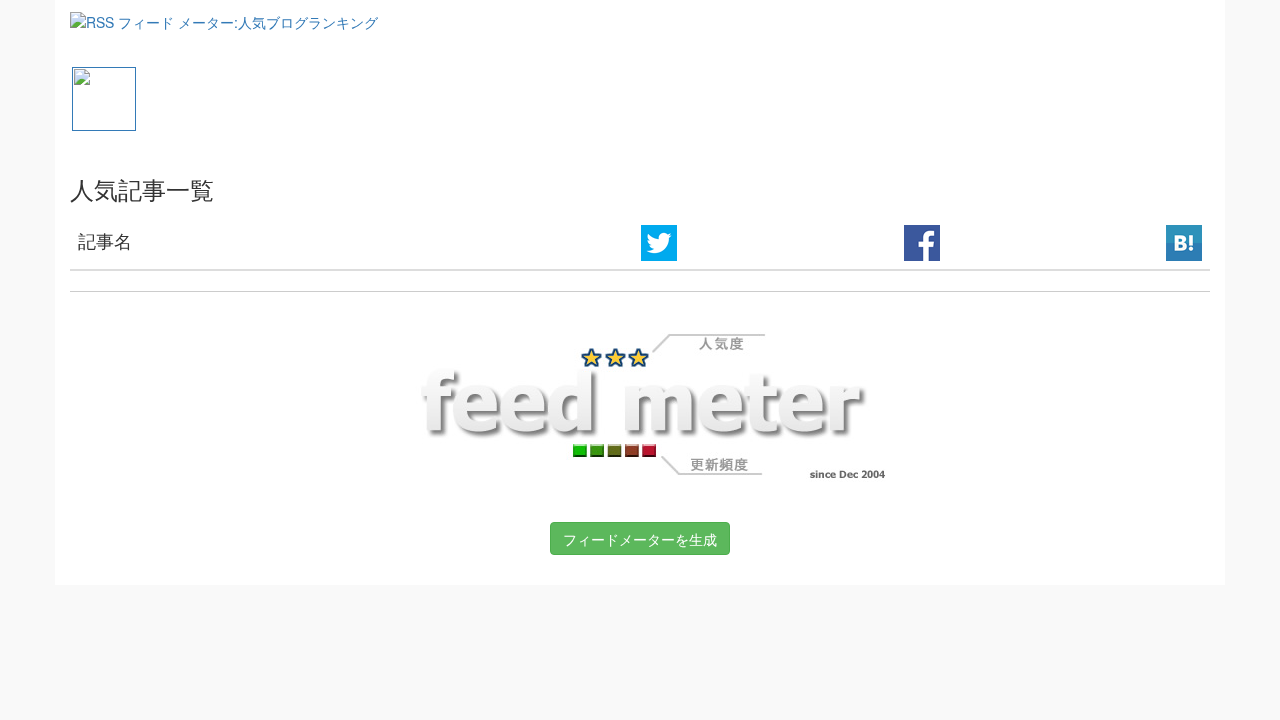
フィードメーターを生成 (640, 539)
